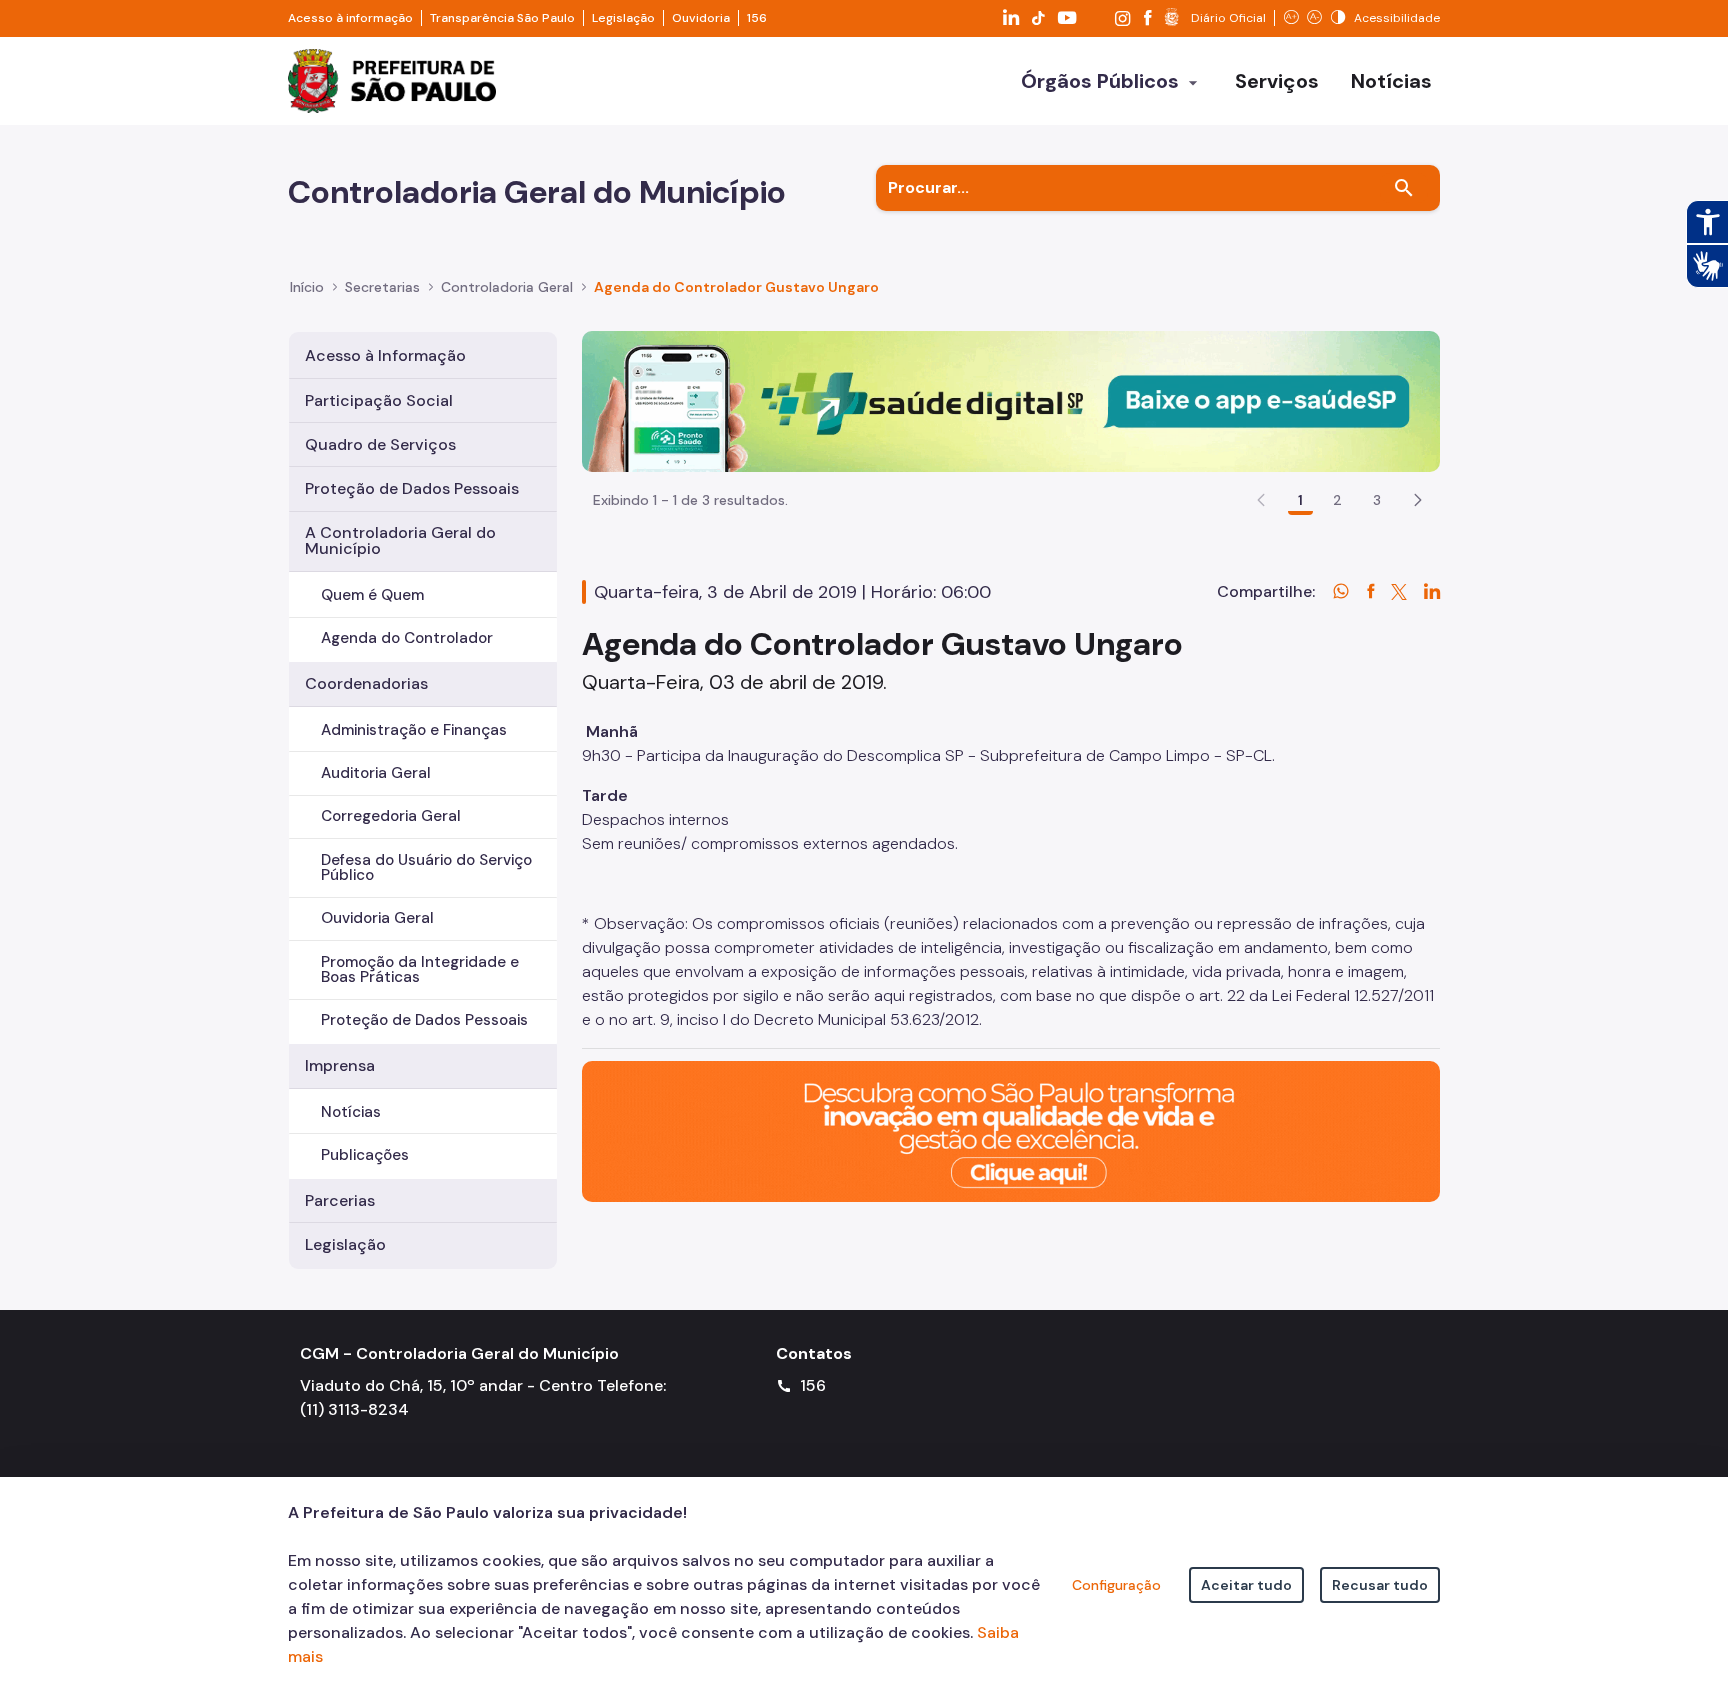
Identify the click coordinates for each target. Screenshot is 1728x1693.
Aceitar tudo (1246, 1585)
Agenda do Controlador (407, 638)
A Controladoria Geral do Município (400, 540)
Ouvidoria (701, 18)
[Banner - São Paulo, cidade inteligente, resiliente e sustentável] (1011, 1129)
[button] (1418, 500)
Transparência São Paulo (502, 18)
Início (307, 287)
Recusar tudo (1380, 1585)
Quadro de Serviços (380, 444)
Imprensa (340, 1065)
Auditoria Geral (376, 773)
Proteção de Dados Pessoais (412, 488)
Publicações (365, 1155)
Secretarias (382, 287)
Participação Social (379, 400)
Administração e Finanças (414, 730)
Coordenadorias (366, 683)
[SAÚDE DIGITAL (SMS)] (1011, 400)
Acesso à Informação (385, 355)
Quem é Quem (372, 595)
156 (757, 18)
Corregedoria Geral (391, 816)
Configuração (1116, 1585)
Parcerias (340, 1200)
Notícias (351, 1112)
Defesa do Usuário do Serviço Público (426, 867)
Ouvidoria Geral (377, 918)
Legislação (623, 18)
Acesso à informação (350, 18)
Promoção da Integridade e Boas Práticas (420, 969)
